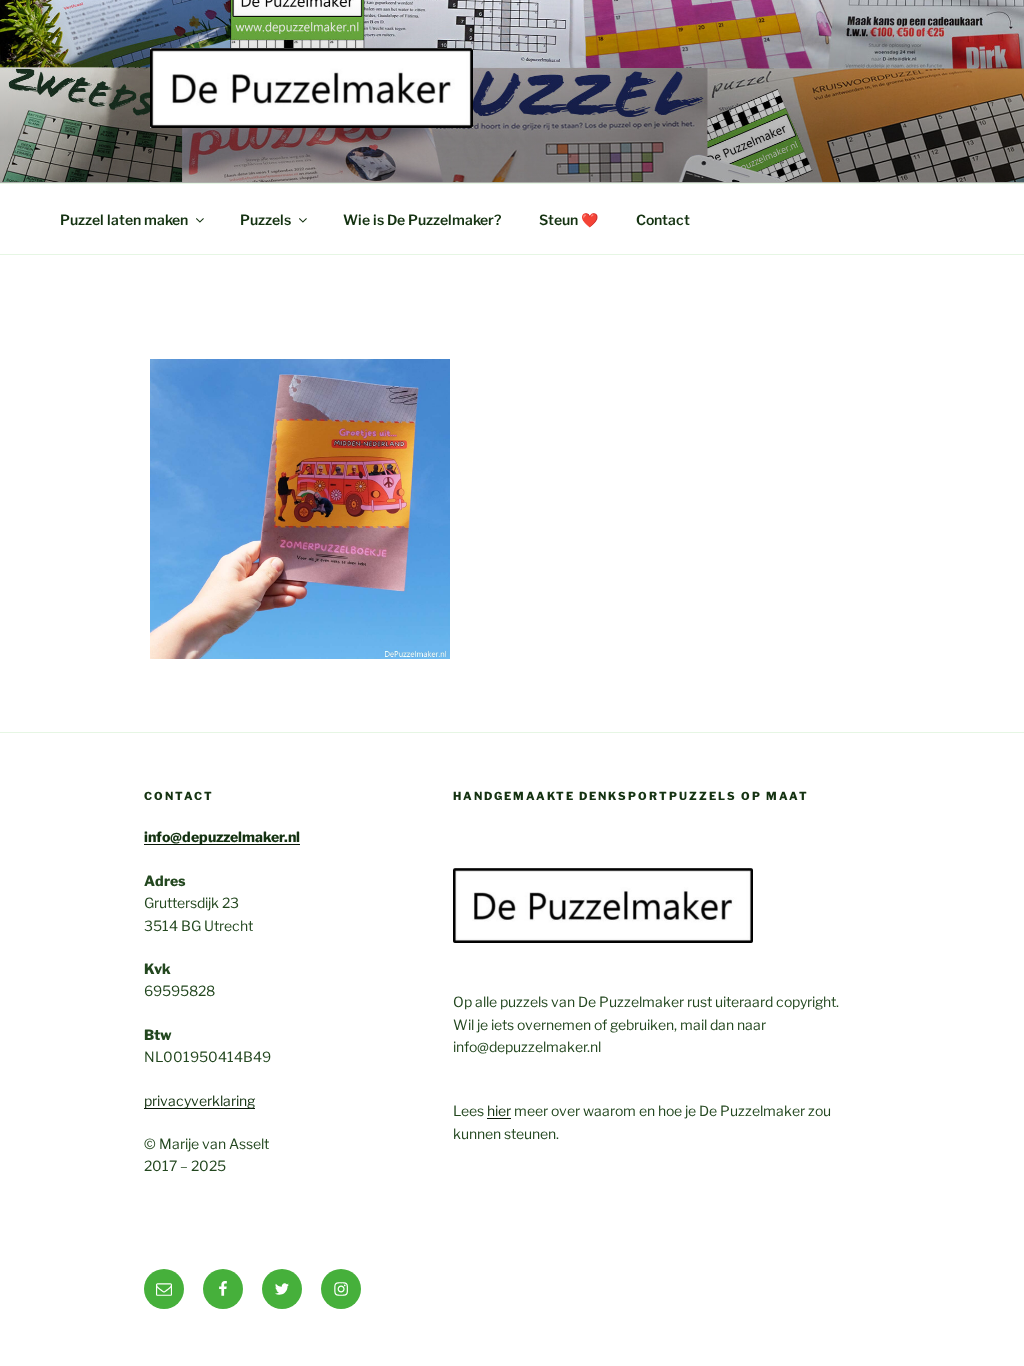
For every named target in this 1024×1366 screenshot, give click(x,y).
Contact (663, 219)
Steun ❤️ (568, 219)
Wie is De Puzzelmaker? (422, 219)
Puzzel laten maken (124, 219)
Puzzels (265, 219)
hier (499, 1110)
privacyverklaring (199, 1100)
